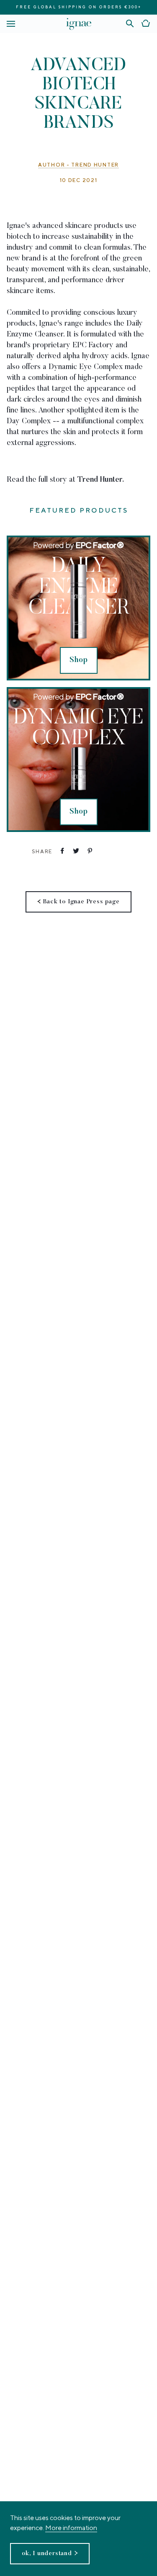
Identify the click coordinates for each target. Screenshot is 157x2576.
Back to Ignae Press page (81, 902)
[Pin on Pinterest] (89, 851)
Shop (79, 660)
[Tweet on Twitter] (75, 851)
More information (71, 2528)
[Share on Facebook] (61, 851)
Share (42, 851)
